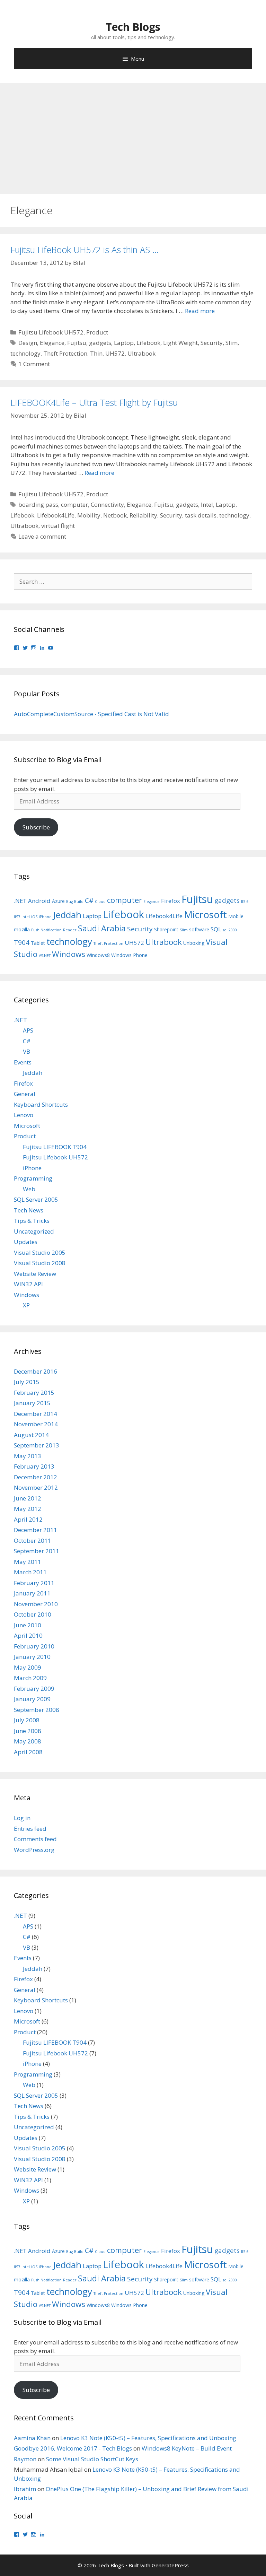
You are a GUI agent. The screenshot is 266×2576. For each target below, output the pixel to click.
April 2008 (28, 1752)
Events (23, 1062)
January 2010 (32, 1657)
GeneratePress (170, 2565)
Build (79, 902)
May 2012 (28, 1509)
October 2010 (33, 1614)
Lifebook (148, 343)
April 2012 (28, 1519)
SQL (216, 929)
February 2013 (34, 1466)
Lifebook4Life (56, 515)
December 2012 (36, 1477)
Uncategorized (34, 1231)
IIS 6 (245, 902)
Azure (58, 901)
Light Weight (180, 343)
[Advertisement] (133, 135)
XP (26, 1305)
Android (39, 901)
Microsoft (205, 915)
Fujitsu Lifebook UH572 (51, 332)
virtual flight (58, 526)
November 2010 (36, 1604)
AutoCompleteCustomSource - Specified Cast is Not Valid (91, 714)
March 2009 (30, 1678)
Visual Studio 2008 (40, 1263)
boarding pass (38, 504)
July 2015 (27, 1382)
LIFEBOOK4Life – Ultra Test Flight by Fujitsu (94, 402)
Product (97, 332)
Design (28, 343)
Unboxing (194, 943)
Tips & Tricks (32, 1221)
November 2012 (36, 1487)
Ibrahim (25, 2489)
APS (28, 1030)
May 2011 (28, 1562)
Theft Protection (65, 353)
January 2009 (32, 1699)
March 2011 (30, 1572)
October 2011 (33, 1541)
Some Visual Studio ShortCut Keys (92, 2459)
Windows (69, 954)
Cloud (100, 902)
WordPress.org (34, 1850)
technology (25, 353)
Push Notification (46, 930)
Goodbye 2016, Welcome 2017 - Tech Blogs (73, 2448)
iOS (34, 917)
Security (212, 343)
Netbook (115, 515)
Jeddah (67, 915)
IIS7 (17, 917)
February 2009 (34, 1689)
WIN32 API (28, 1284)
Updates (26, 1242)
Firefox (171, 901)
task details (201, 515)
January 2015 (32, 1403)
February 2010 (34, 1646)
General (25, 1094)
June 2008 (28, 1731)
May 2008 (28, 1741)
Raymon (25, 2459)
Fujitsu (77, 343)
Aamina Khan (32, 2438)
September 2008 (37, 1710)
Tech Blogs (133, 27)
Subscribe (36, 827)
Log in (22, 1818)
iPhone (45, 917)
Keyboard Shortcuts (41, 1104)
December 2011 (36, 1530)
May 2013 (28, 1456)
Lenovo (24, 1115)
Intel (207, 504)
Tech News (29, 1210)
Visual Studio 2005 (40, 1252)
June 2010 (28, 1625)
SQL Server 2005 (36, 1199)
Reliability (143, 515)
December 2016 (36, 1371)
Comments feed (35, 1839)
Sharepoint (166, 929)
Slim (232, 343)
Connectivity (107, 504)
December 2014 (36, 1414)
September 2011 (37, 1551)
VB (26, 1051)
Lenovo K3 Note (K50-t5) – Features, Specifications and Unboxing (148, 2438)
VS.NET (45, 956)
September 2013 (37, 1445)
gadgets (100, 343)
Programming (33, 1178)
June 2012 (28, 1498)
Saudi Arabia (102, 928)
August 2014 (31, 1435)
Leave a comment (42, 536)
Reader (70, 930)
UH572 (115, 353)
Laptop (124, 343)
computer (74, 504)
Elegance (52, 343)
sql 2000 (230, 930)
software (199, 929)
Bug (69, 902)
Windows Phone (129, 955)
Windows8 (98, 955)
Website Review (35, 1274)
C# (89, 900)
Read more (200, 311)
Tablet (38, 943)
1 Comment (34, 364)
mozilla (22, 929)
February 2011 (34, 1583)
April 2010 (28, 1635)
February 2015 (34, 1393)
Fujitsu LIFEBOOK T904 (55, 1147)
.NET (20, 901)
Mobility (89, 515)
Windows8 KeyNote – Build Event (187, 2448)
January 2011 (32, 1593)
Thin (96, 353)
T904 (22, 942)
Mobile (236, 916)
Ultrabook (141, 353)
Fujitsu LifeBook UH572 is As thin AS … (85, 250)
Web (29, 1189)
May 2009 (28, 1667)
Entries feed (30, 1829)
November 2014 (36, 1424)
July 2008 (27, 1720)
